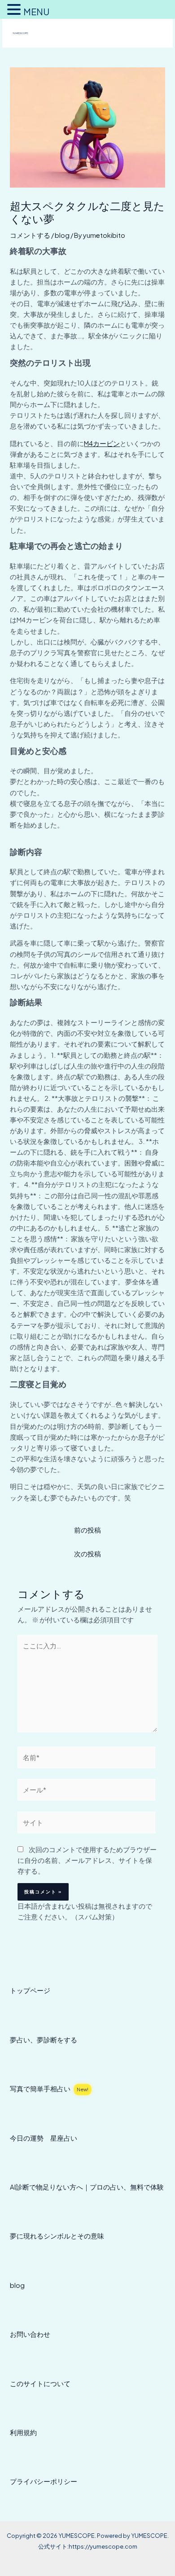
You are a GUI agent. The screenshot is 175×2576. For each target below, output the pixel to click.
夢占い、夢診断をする (44, 2040)
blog (62, 235)
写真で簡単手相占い (49, 2089)
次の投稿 (87, 1554)
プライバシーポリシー (44, 2481)
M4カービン (102, 443)
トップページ (30, 1990)
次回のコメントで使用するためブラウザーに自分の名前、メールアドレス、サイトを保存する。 (87, 1860)
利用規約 (23, 2432)
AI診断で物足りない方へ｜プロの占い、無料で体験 (87, 2187)
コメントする (30, 235)
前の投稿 (87, 1530)
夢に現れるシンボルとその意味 (57, 2236)
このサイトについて (40, 2383)
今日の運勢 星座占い (44, 2138)
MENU (36, 11)
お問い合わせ (30, 2334)
